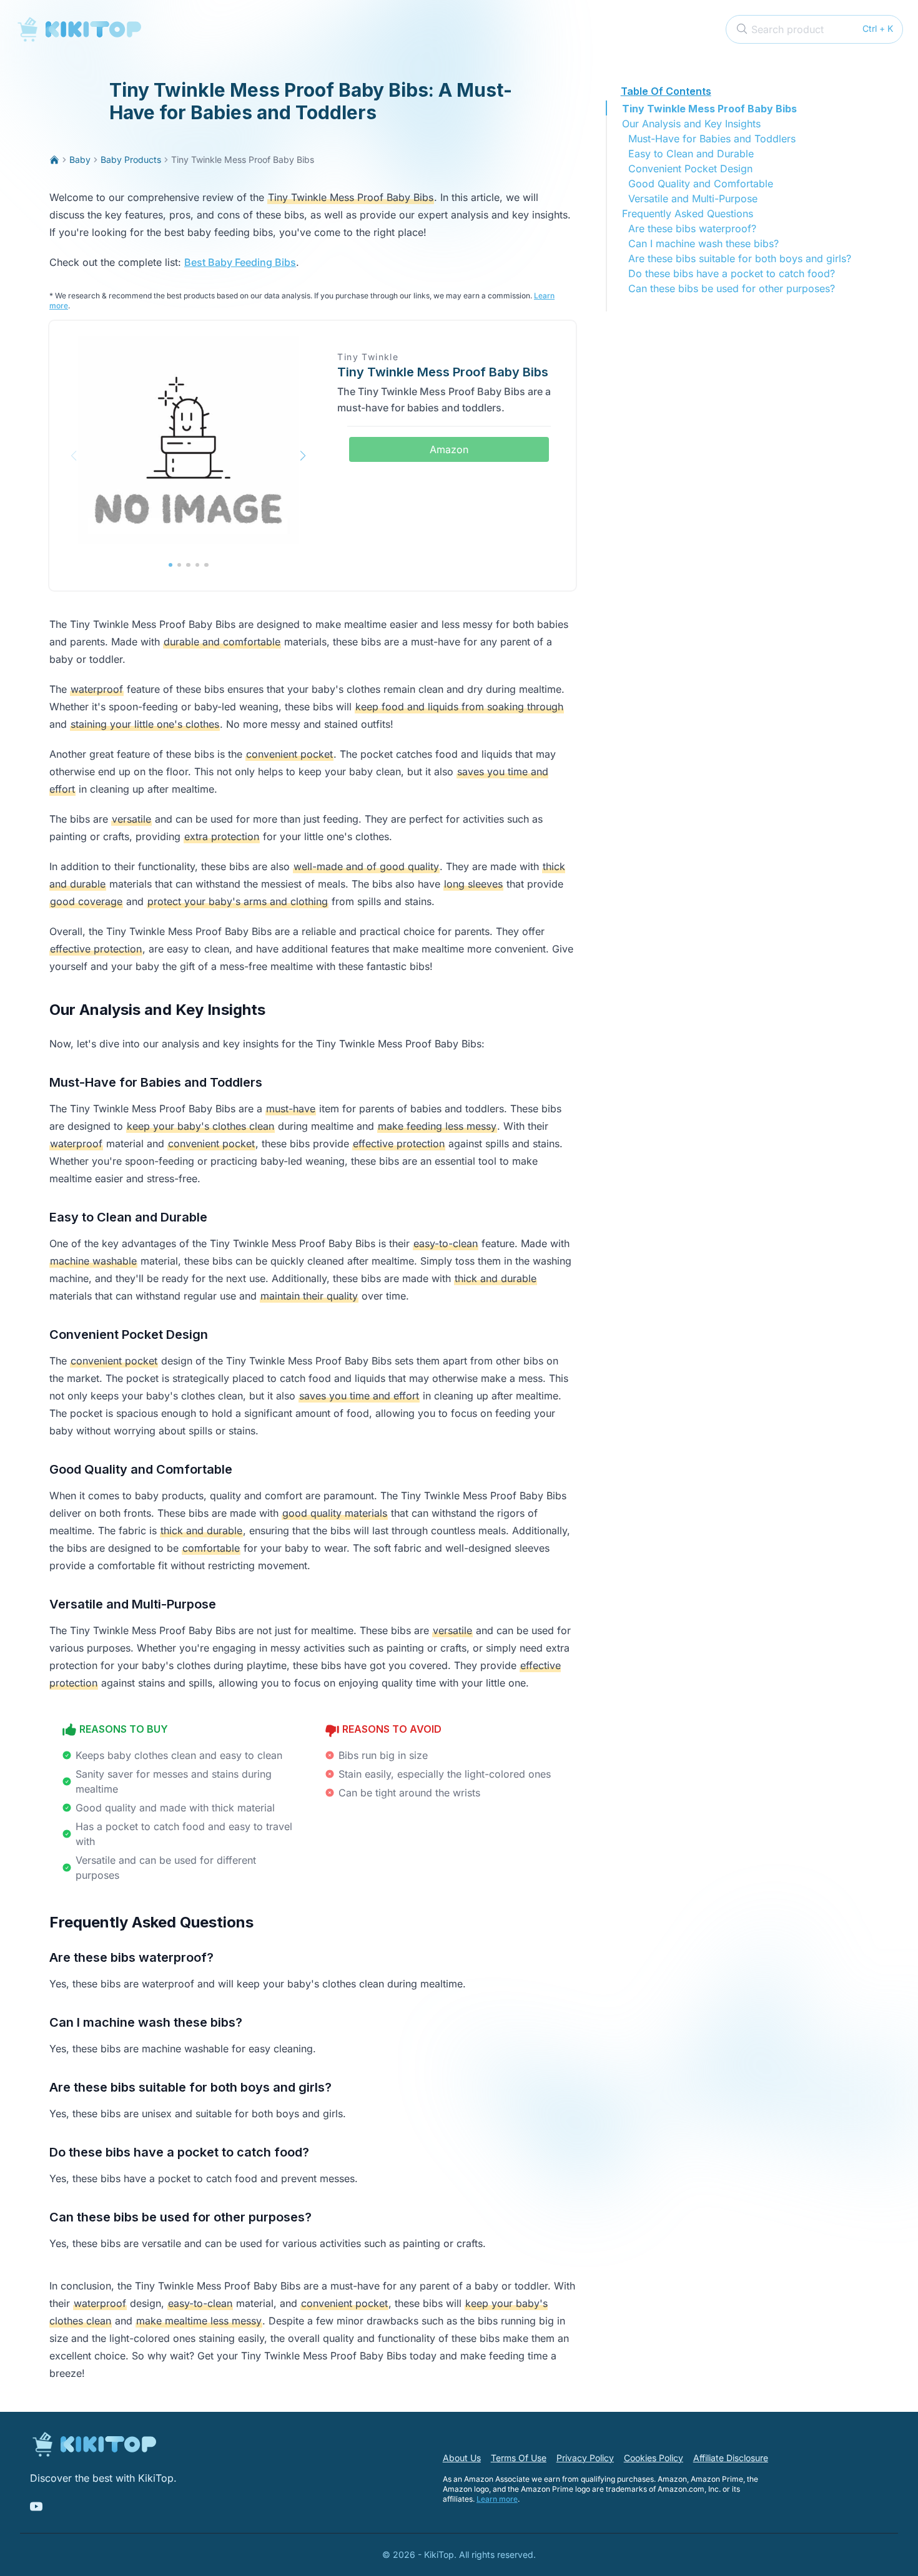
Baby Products (131, 159)
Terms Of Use (519, 2458)
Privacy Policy (585, 2458)
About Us (462, 2458)
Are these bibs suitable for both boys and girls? (740, 258)
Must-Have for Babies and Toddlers (712, 139)
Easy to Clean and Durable (691, 154)
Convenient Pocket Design (690, 169)
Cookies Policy (654, 2458)
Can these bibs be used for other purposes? (732, 288)
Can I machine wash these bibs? (703, 243)
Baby (80, 159)
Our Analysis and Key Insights (691, 124)
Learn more (497, 2499)
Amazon (449, 449)
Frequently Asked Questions (688, 213)
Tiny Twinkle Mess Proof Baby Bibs (709, 109)
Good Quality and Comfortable (701, 184)
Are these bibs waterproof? (692, 228)
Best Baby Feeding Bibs (240, 262)
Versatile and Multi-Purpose (693, 198)
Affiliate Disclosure (731, 2458)
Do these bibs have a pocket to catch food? (732, 273)
